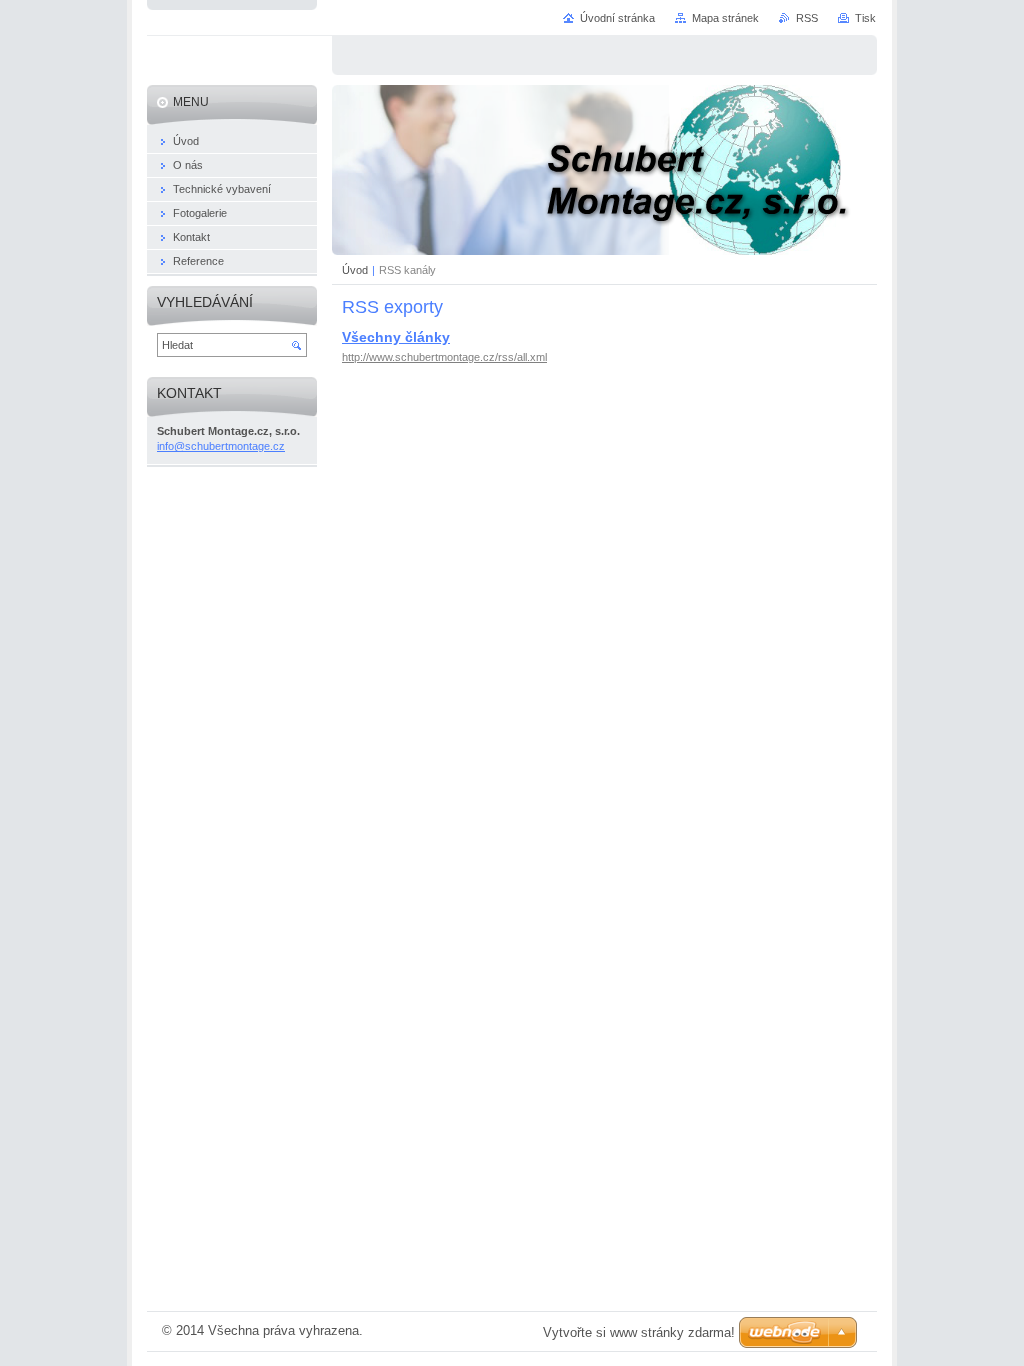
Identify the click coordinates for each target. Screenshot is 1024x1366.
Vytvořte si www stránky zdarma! (639, 1332)
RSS (807, 18)
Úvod (355, 270)
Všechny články (396, 337)
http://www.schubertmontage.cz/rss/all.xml (444, 357)
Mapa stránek (725, 18)
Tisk (865, 18)
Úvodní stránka (617, 18)
